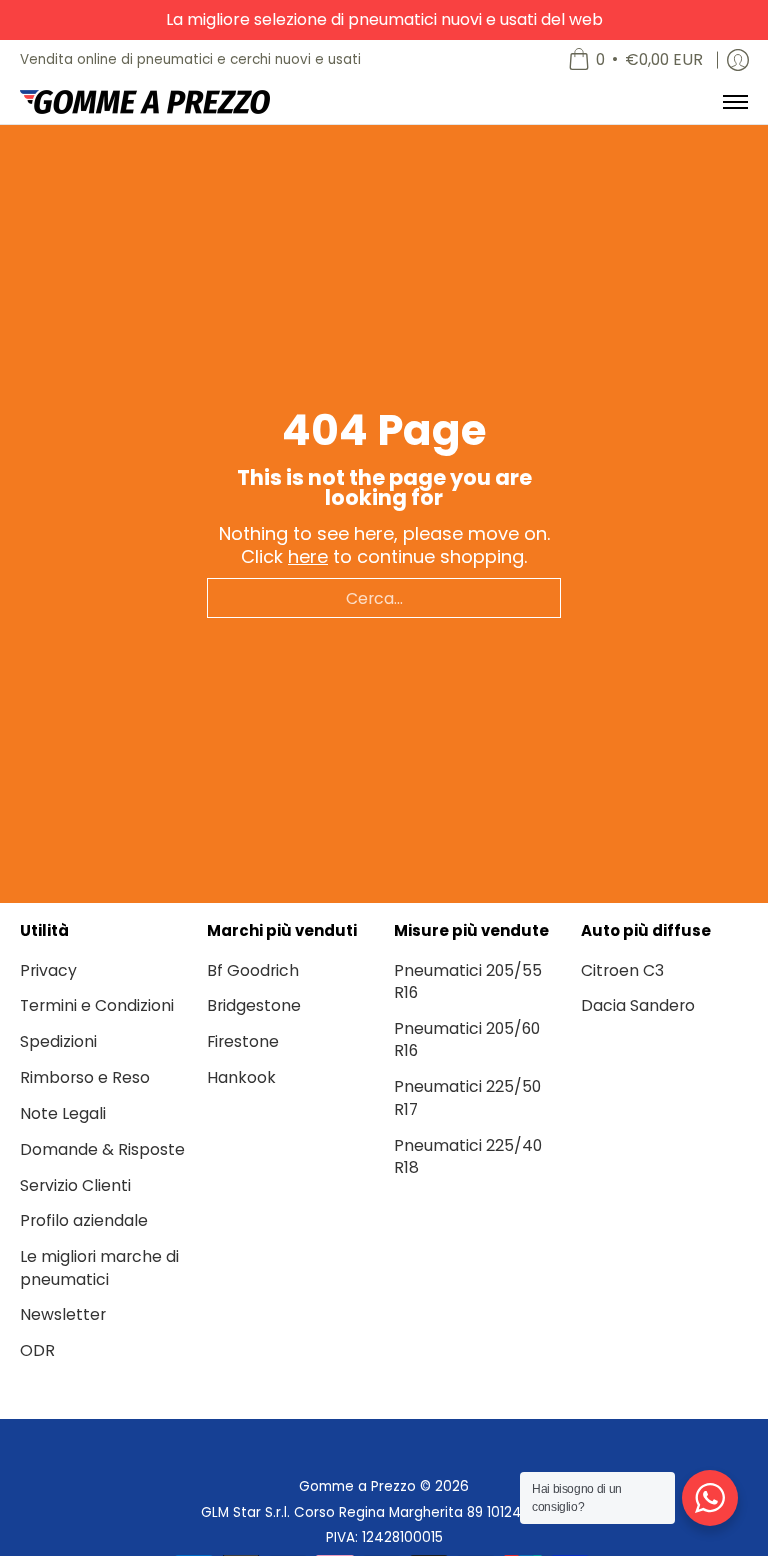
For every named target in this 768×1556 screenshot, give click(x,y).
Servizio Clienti (75, 1185)
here (308, 556)
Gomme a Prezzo (357, 1486)
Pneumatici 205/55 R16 (468, 982)
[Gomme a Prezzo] (145, 102)
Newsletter (63, 1314)
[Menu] (734, 102)
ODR (37, 1350)
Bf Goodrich (253, 970)
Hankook (241, 1077)
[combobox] (384, 598)
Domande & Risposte (102, 1149)
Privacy (48, 970)
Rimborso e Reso (85, 1077)
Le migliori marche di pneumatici (99, 1268)
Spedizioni (58, 1041)
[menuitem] (635, 60)
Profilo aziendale (84, 1220)
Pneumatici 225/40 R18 (468, 1157)
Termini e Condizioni (97, 1005)
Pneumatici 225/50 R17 (467, 1098)
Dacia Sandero (638, 1005)
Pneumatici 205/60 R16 (467, 1040)
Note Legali (63, 1113)
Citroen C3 (622, 970)
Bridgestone (254, 1005)
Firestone (243, 1041)
